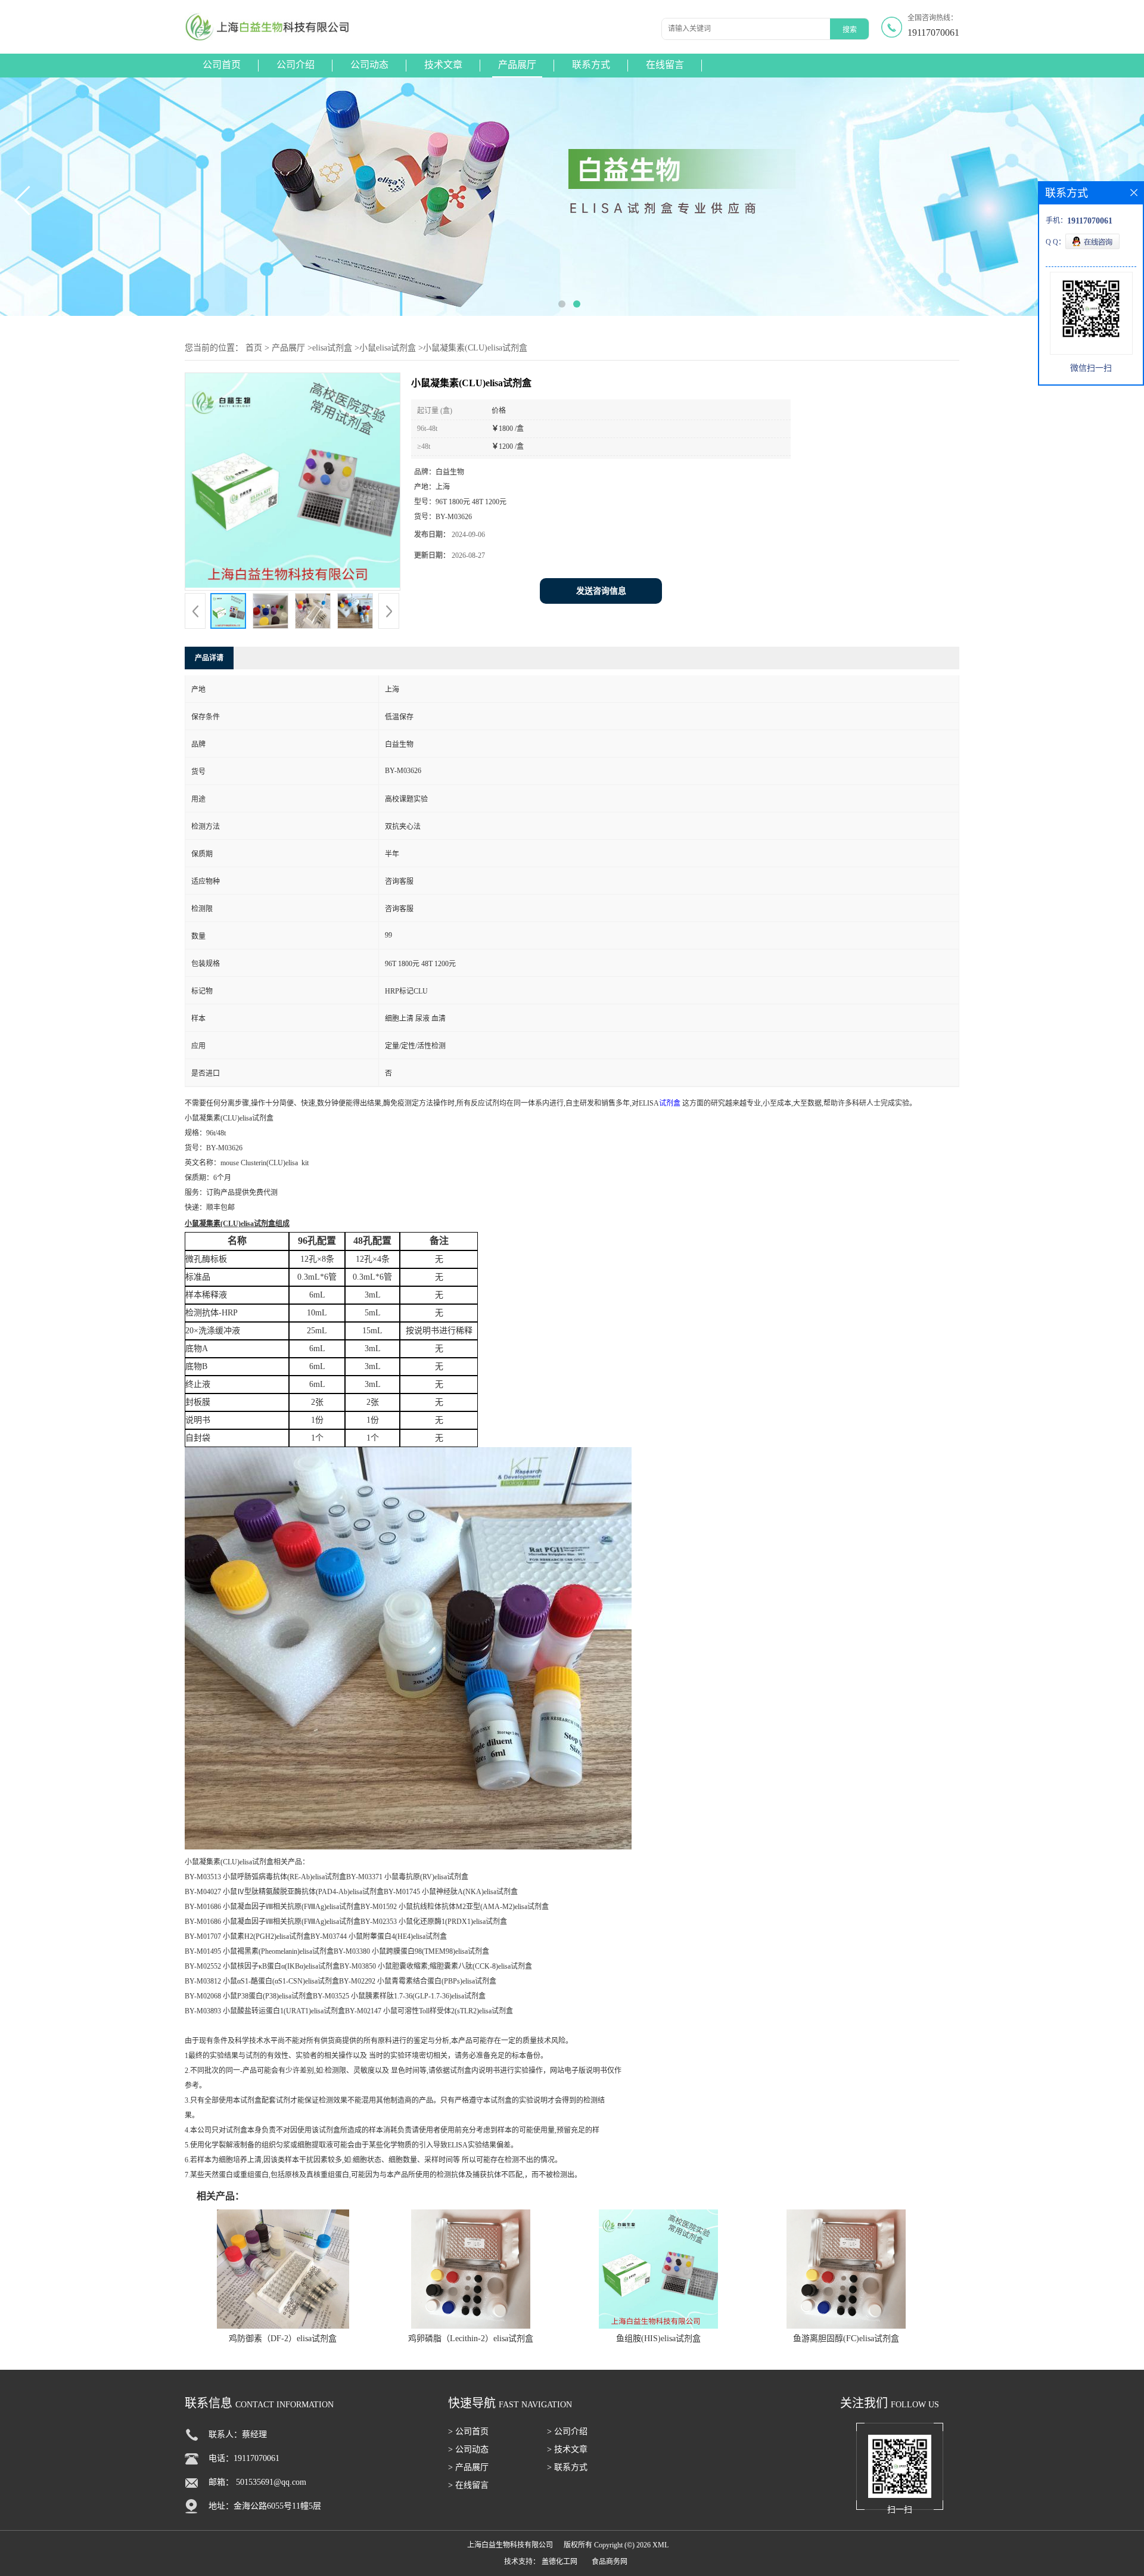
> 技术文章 (567, 2449)
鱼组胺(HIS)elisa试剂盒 (658, 2338)
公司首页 (222, 65)
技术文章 (443, 65)
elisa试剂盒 (332, 348)
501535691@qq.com (271, 2482)
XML (660, 2545)
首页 (254, 348)
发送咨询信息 (601, 591)
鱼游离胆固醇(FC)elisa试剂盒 (846, 2338)
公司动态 (369, 65)
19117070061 (933, 32)
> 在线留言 (468, 2485)
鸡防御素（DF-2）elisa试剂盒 (283, 2338)
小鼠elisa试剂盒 (388, 348)
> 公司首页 (468, 2431)
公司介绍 (296, 65)
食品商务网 (610, 2562)
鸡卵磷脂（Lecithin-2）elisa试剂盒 (471, 2338)
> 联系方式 (567, 2467)
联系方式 (591, 65)
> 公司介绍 (567, 2431)
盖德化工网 (559, 2562)
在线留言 (665, 65)
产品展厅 (517, 65)
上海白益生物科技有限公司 (510, 2545)
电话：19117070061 (244, 2458)
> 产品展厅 (468, 2467)
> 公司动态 (468, 2449)
